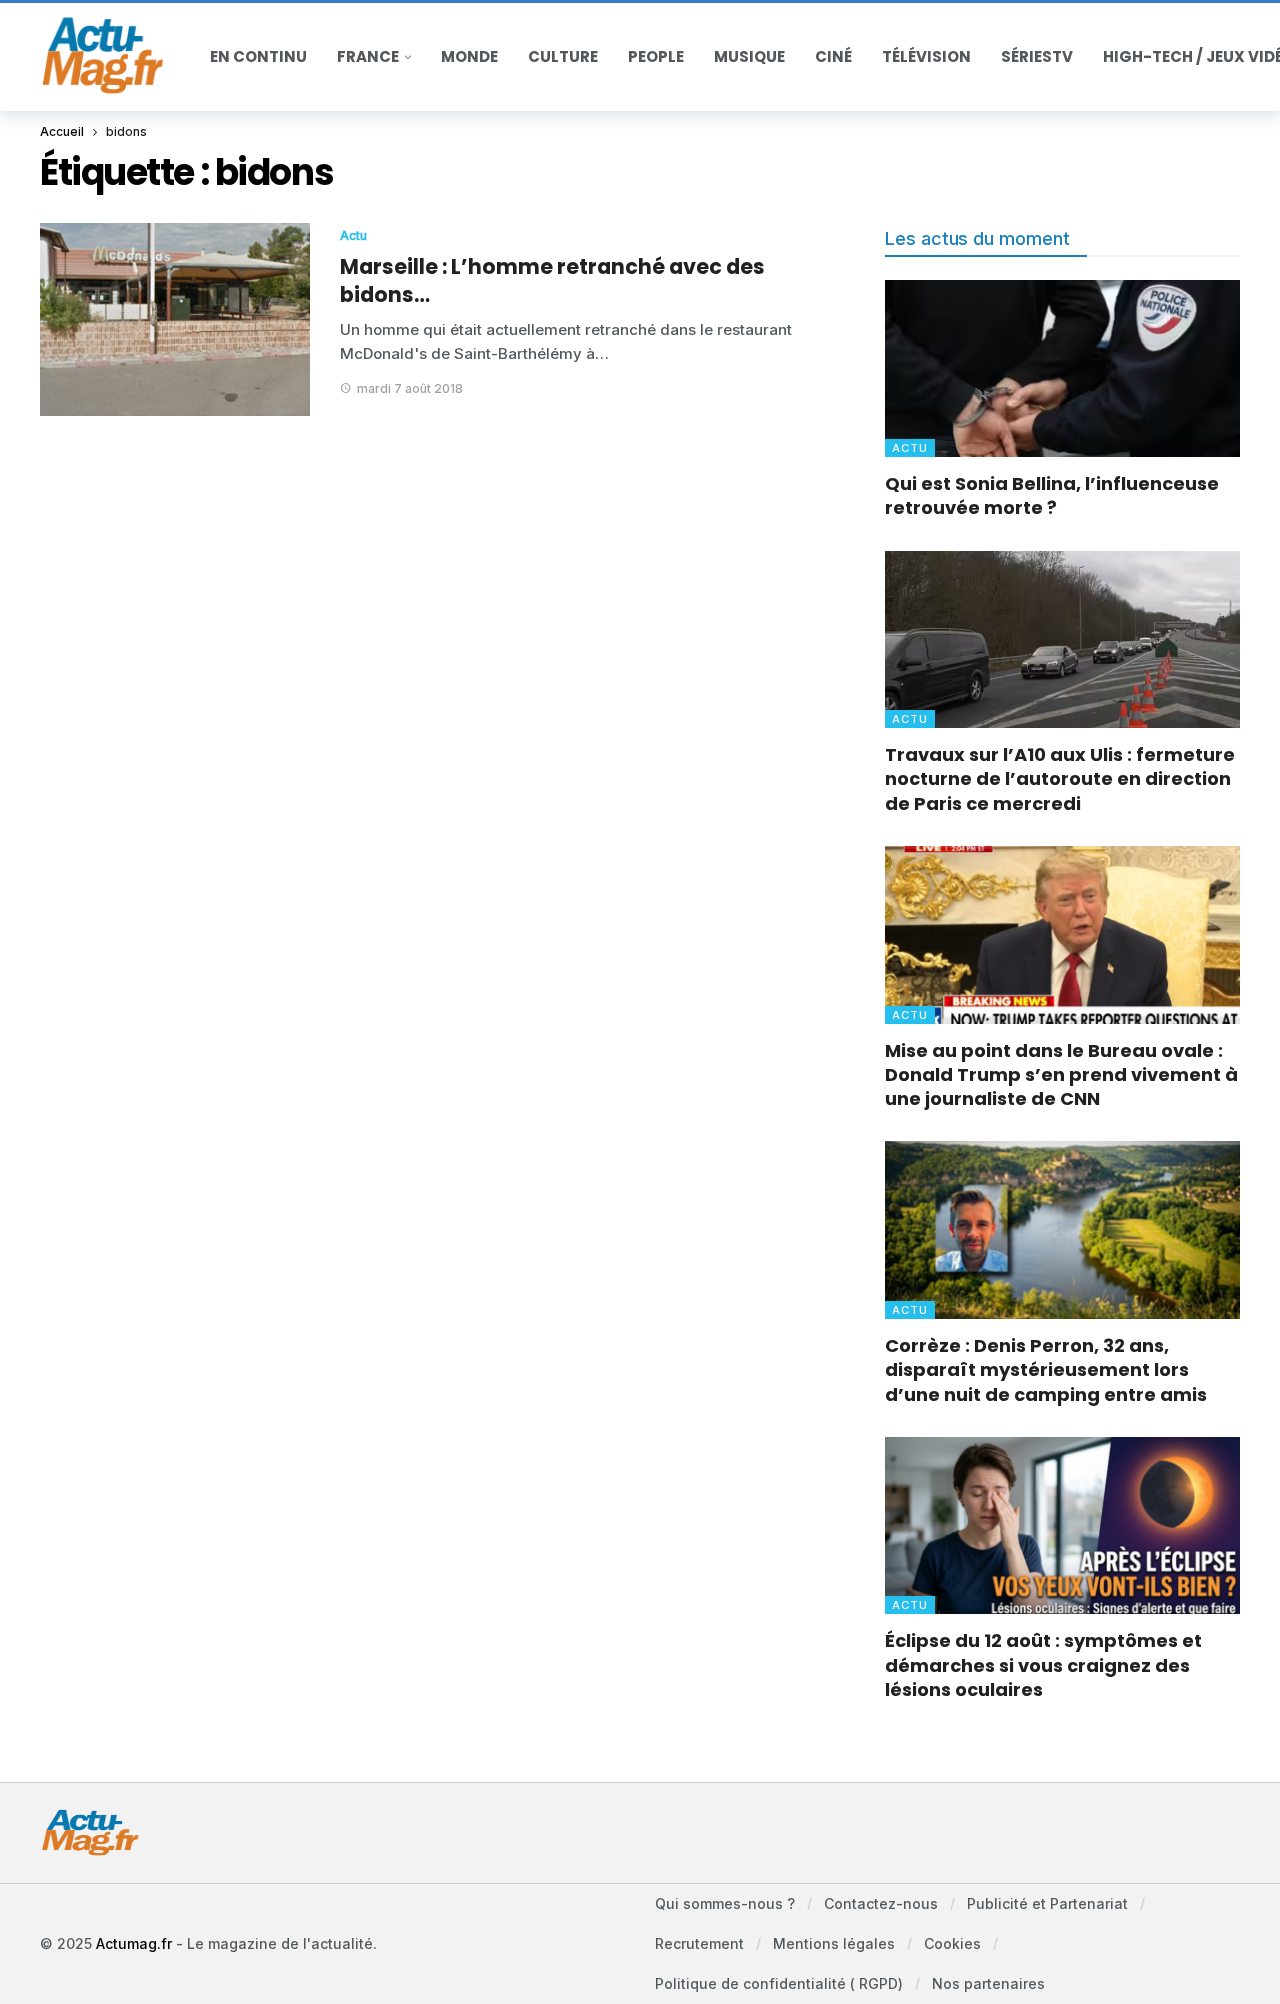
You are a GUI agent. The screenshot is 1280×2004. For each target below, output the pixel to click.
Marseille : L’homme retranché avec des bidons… (552, 280)
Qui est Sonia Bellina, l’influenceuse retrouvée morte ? (1052, 495)
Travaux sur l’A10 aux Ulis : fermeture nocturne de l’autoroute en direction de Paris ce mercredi (1060, 779)
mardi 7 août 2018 (410, 388)
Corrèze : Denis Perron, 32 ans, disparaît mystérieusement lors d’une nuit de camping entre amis (1046, 1370)
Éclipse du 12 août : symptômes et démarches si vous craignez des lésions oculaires (1043, 1665)
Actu (353, 235)
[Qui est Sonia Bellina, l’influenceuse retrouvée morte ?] (1062, 369)
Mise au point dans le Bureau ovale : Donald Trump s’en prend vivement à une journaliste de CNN (1061, 1075)
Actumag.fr (134, 1943)
